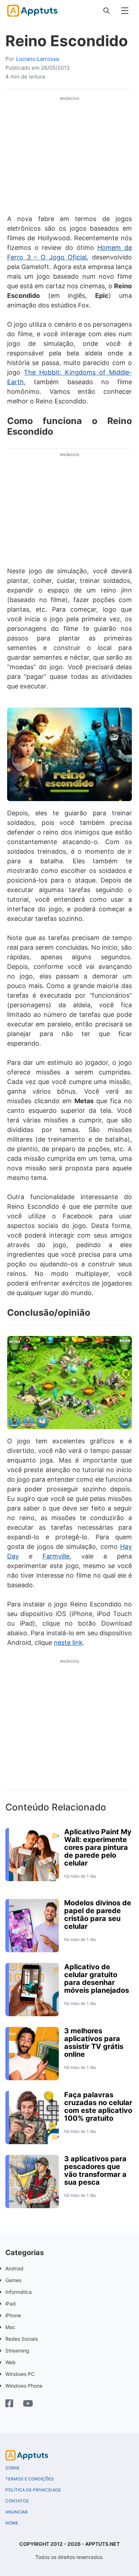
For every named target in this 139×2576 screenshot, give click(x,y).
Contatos (17, 2501)
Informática (19, 2292)
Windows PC (20, 2374)
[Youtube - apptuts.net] (28, 2404)
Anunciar (17, 2512)
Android (14, 2268)
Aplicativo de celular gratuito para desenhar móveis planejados (97, 1979)
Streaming (17, 2350)
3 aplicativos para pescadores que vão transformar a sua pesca (95, 2170)
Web (11, 2362)
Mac (10, 2327)
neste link (68, 1643)
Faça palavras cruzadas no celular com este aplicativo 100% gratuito (98, 2107)
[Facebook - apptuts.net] (9, 2404)
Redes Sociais (22, 2339)
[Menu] (125, 11)
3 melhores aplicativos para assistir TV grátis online (94, 2043)
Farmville (56, 1556)
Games (13, 2280)
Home (12, 2523)
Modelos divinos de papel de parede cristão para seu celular (98, 1915)
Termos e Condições (30, 2479)
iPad (11, 2304)
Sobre (12, 2468)
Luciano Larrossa (37, 59)
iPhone (13, 2315)
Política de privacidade (33, 2490)
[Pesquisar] (107, 11)
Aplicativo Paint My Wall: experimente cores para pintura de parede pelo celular (98, 1847)
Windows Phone (24, 2386)
